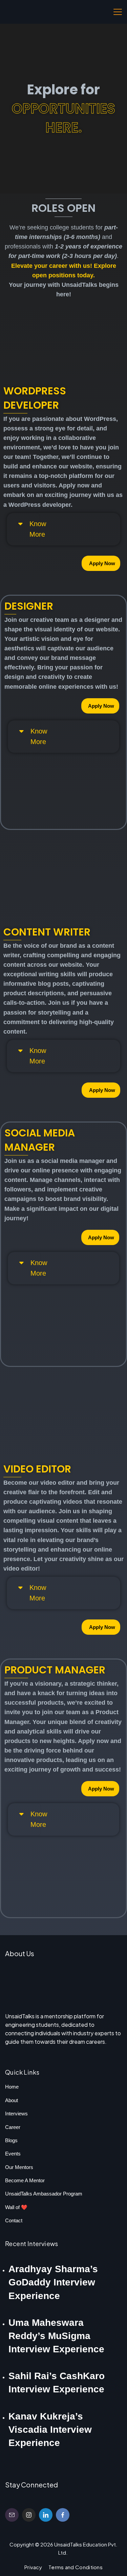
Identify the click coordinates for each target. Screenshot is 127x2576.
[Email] (12, 2515)
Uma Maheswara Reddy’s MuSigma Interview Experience (56, 2336)
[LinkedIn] (46, 2515)
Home (12, 2087)
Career (13, 2127)
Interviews (16, 2114)
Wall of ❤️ (16, 2207)
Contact (14, 2220)
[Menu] (118, 12)
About (12, 2100)
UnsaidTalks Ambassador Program (44, 2194)
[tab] (23, 529)
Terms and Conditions (76, 2567)
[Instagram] (29, 2515)
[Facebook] (63, 2515)
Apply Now (102, 563)
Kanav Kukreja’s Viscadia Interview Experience (50, 2430)
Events (13, 2154)
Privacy (33, 2567)
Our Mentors (19, 2167)
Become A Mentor (25, 2180)
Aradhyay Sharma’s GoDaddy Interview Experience (53, 2282)
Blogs (11, 2140)
